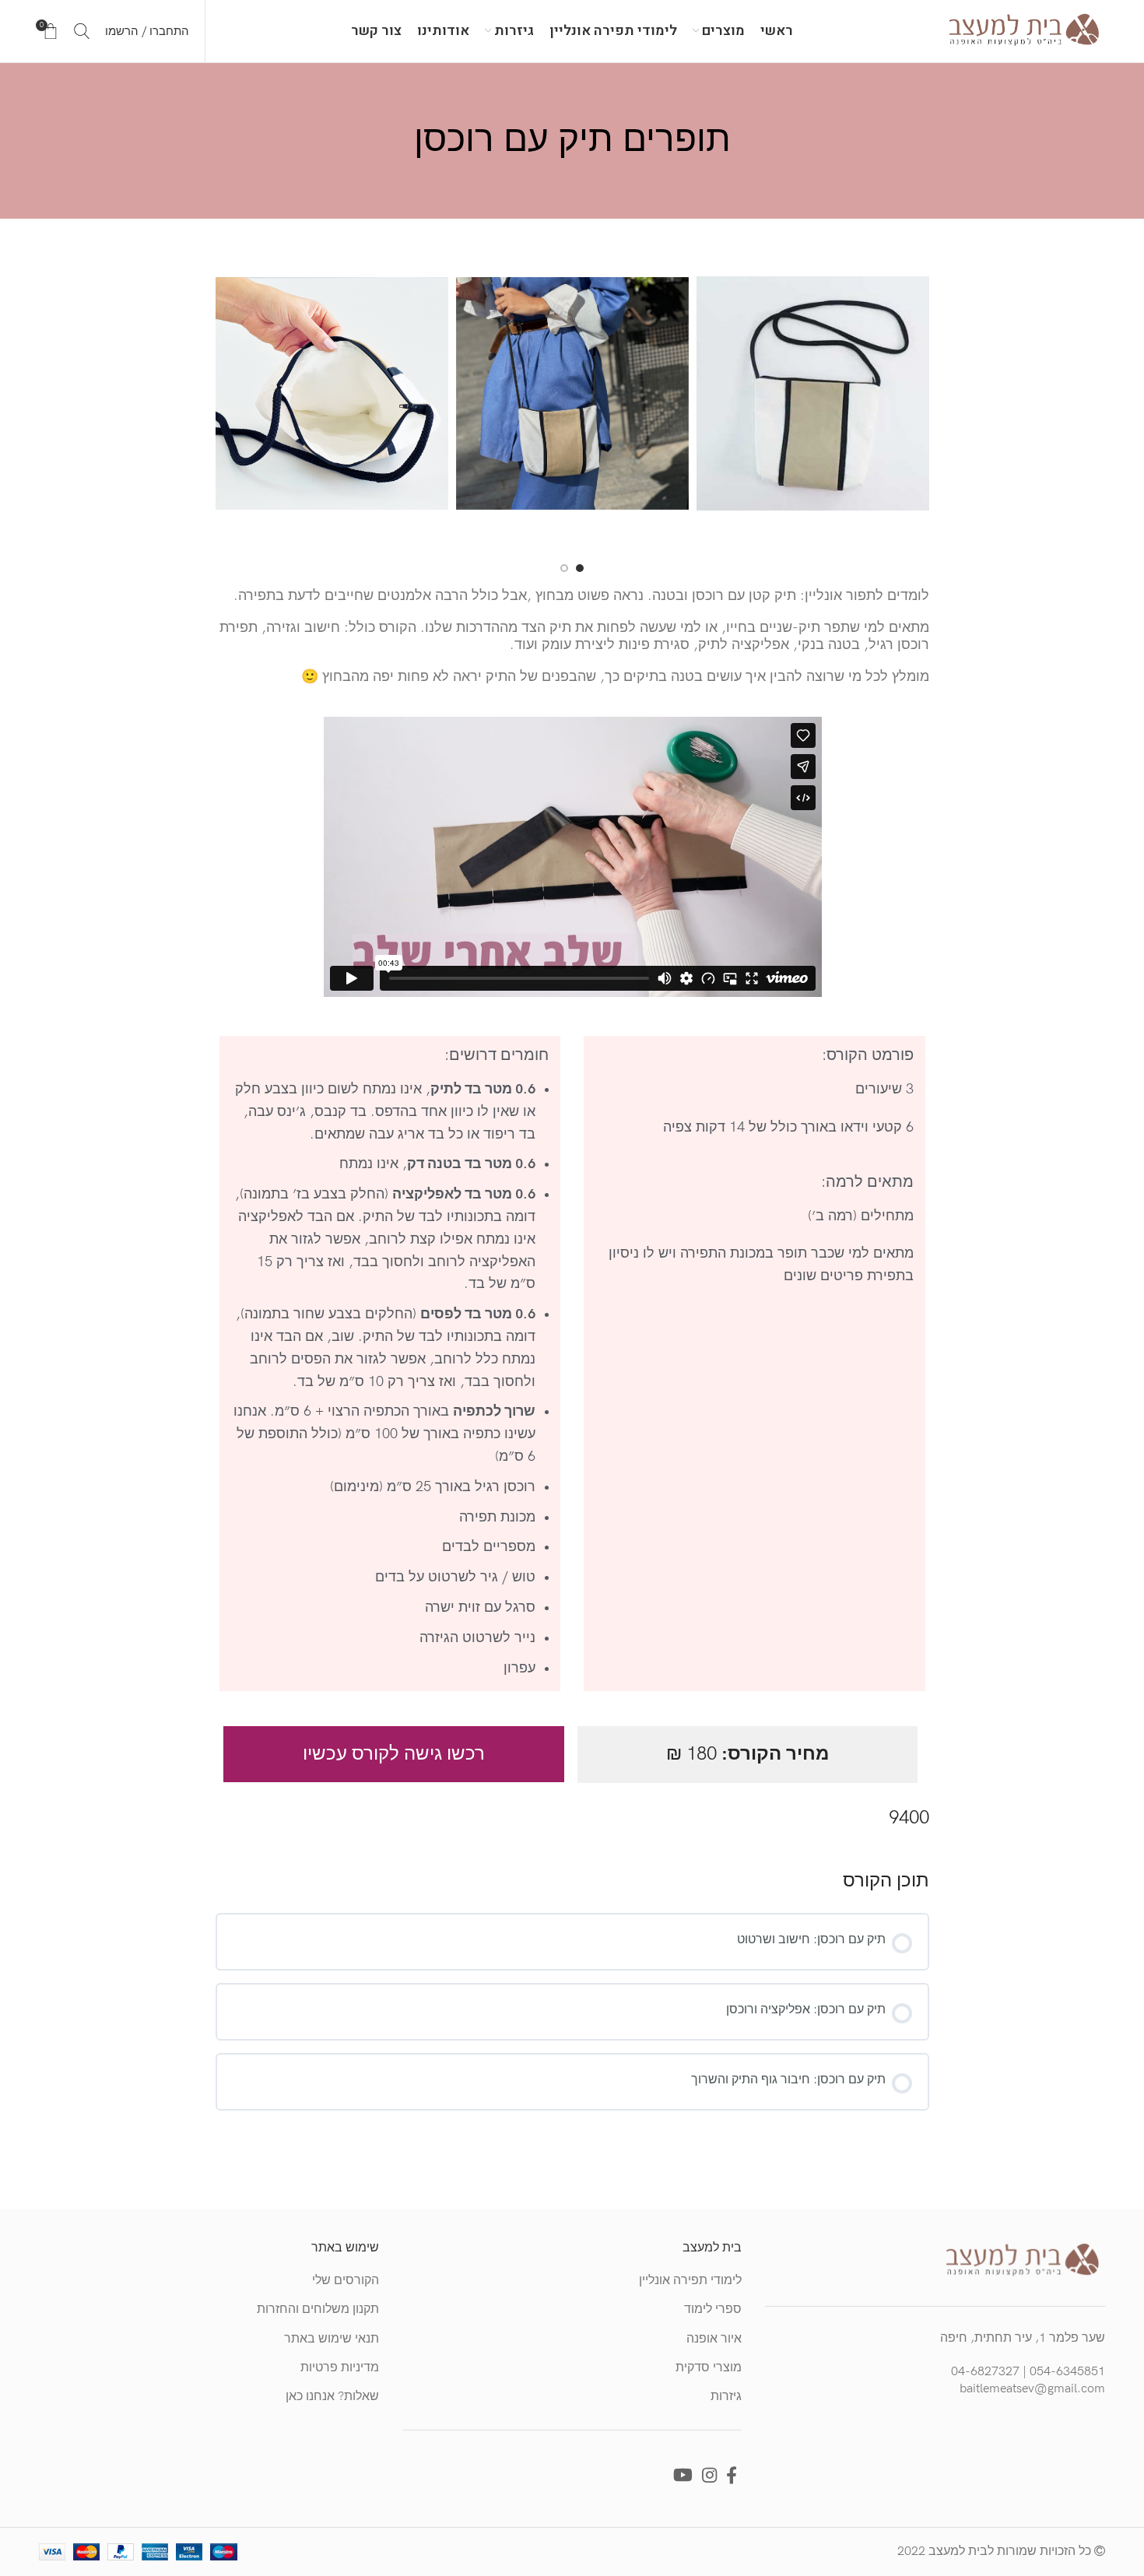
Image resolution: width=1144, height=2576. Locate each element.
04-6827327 (985, 2372)
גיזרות (726, 2397)
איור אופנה (714, 2339)
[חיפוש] (82, 31)
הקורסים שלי (346, 2281)
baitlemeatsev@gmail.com (1032, 2389)
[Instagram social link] (709, 2475)
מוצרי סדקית (709, 2368)
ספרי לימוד (713, 2309)
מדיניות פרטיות (340, 2368)
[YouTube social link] (683, 2475)
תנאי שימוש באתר (332, 2339)
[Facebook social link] (732, 2475)
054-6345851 (1067, 2372)
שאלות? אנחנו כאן (332, 2397)
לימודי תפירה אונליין (690, 2281)
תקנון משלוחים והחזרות (318, 2309)
